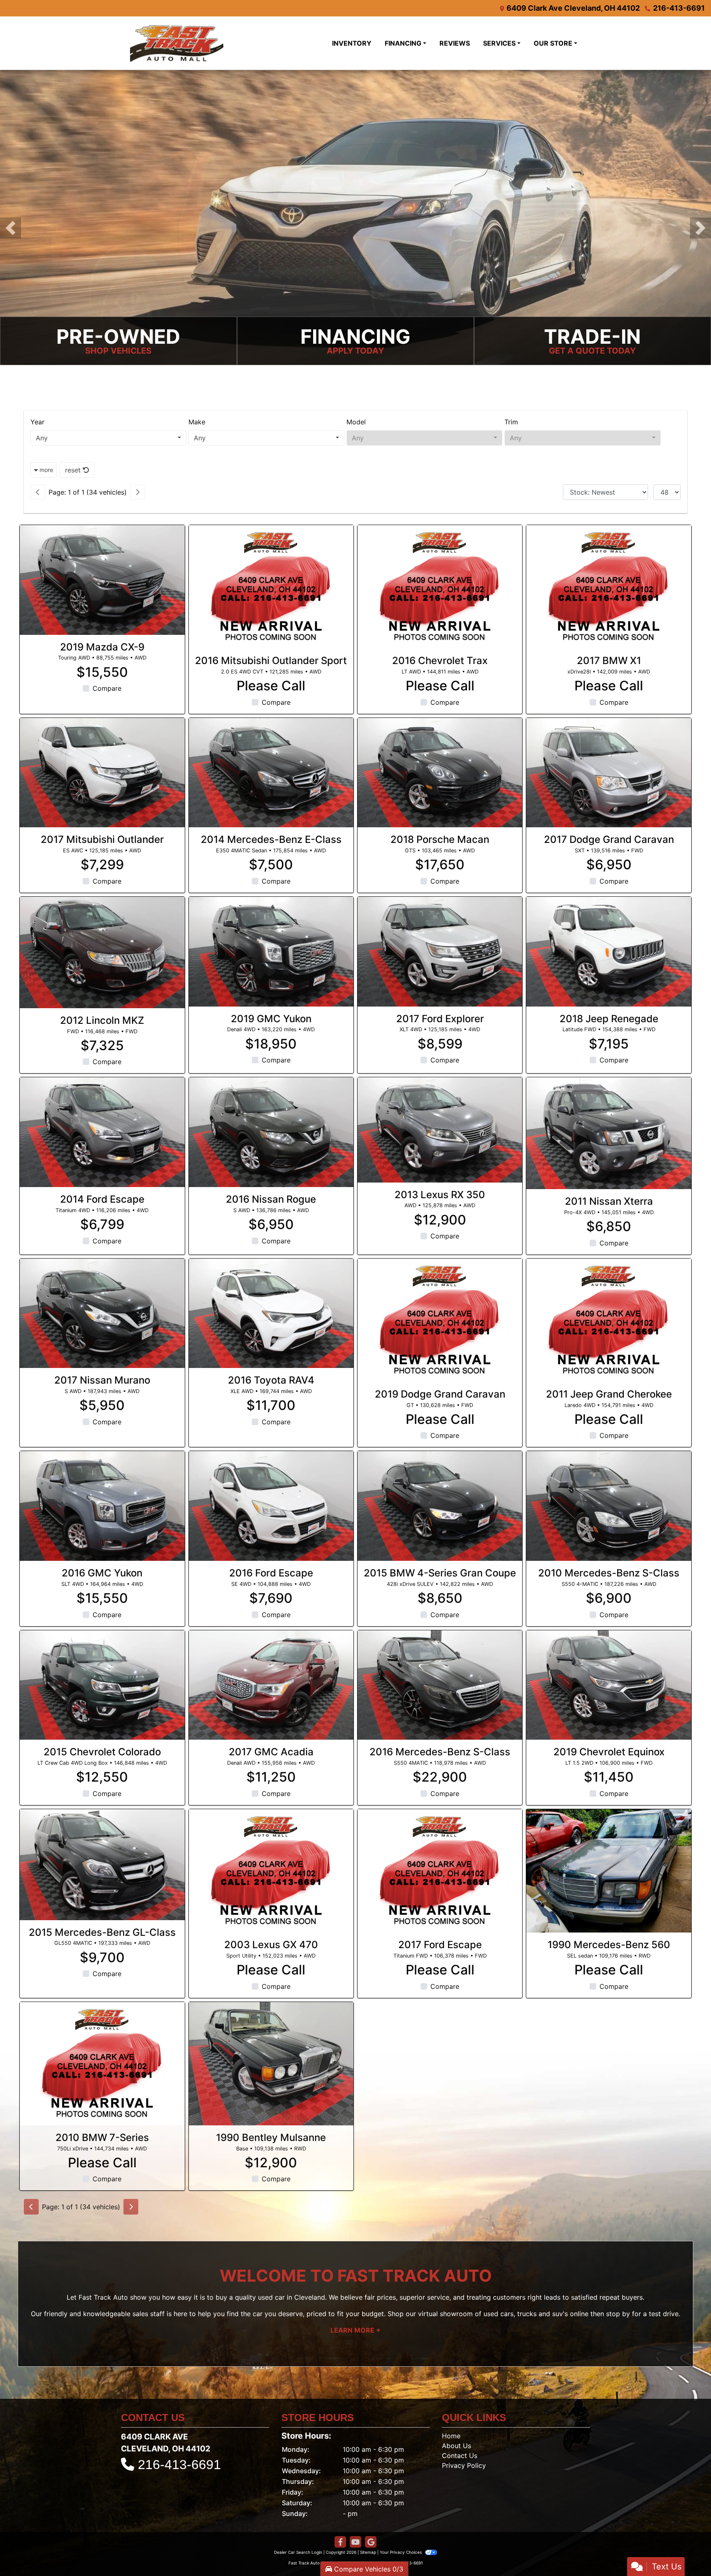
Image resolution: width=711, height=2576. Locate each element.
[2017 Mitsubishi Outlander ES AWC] (102, 773)
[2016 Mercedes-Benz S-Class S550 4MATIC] (440, 1685)
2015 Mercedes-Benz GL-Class (102, 1932)
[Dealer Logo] (197, 43)
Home (451, 2436)
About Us (457, 2446)
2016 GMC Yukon (102, 1573)
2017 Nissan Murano (102, 1380)
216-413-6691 (679, 8)
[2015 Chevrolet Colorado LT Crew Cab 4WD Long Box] (102, 1685)
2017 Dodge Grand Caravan (609, 839)
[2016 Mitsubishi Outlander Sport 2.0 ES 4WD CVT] (271, 587)
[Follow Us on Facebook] (340, 2542)
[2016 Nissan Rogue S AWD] (271, 1132)
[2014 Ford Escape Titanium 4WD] (102, 1132)
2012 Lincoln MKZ (102, 1020)
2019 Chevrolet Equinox (609, 1752)
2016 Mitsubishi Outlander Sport (271, 661)
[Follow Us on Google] (371, 2542)
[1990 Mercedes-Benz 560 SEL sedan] (609, 1871)
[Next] (137, 492)
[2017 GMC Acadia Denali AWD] (271, 1685)
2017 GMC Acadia (271, 1752)
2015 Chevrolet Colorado (102, 1752)
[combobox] (108, 438)
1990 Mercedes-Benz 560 (609, 1945)
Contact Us (460, 2456)
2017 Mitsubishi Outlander (102, 839)
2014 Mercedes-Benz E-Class (271, 839)
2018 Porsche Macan (440, 839)
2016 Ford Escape (271, 1573)
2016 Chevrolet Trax (440, 661)
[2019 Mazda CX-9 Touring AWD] (102, 580)
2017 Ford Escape (440, 1945)
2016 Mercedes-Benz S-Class (440, 1752)
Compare (107, 688)
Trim (511, 422)
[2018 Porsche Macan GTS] (440, 773)
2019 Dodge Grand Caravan (440, 1394)
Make (197, 422)
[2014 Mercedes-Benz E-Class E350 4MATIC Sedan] (271, 773)
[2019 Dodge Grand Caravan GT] (440, 1320)
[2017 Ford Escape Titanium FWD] (440, 1871)
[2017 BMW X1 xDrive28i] (609, 587)
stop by (618, 2314)
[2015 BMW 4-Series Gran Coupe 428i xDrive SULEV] (440, 1506)
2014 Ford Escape (102, 1199)
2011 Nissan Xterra (609, 1201)
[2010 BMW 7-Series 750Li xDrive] (102, 2064)
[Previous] (38, 492)
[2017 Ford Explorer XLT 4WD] (440, 952)
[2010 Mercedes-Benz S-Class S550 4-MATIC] (609, 1506)
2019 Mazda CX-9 (102, 647)
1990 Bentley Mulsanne (271, 2137)
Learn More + (355, 2330)
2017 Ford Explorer (440, 1019)
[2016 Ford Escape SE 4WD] (271, 1506)
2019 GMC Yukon (271, 1019)
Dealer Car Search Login (298, 2552)
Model (356, 422)
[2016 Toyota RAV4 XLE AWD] (271, 1313)
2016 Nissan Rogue (271, 1199)
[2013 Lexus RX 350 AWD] (440, 1130)
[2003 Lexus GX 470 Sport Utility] (271, 1871)
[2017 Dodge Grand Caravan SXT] (609, 773)
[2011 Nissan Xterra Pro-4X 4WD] (609, 1133)
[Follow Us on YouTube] (355, 2542)
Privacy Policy (464, 2465)
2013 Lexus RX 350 (440, 1195)
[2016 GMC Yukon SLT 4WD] (102, 1506)
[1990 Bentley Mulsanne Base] (271, 2064)
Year (37, 422)
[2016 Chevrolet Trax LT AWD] (440, 587)
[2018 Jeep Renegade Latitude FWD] (609, 952)
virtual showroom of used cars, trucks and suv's (493, 2314)
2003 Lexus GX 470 (271, 1945)
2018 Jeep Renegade (609, 1019)
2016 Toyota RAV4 (271, 1380)
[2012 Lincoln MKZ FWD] (102, 952)
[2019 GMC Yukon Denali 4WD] (271, 952)
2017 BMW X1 (609, 661)
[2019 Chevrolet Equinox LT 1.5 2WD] (609, 1685)
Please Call (271, 686)
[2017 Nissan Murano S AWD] (102, 1313)
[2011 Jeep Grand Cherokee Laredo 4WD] (609, 1320)
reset (74, 470)
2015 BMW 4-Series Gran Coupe (440, 1573)
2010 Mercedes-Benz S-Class (609, 1573)
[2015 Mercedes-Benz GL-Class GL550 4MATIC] (102, 1865)
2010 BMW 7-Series (102, 2137)
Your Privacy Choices (401, 2552)
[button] (10, 228)
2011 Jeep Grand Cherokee (609, 1394)
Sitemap (368, 2552)
